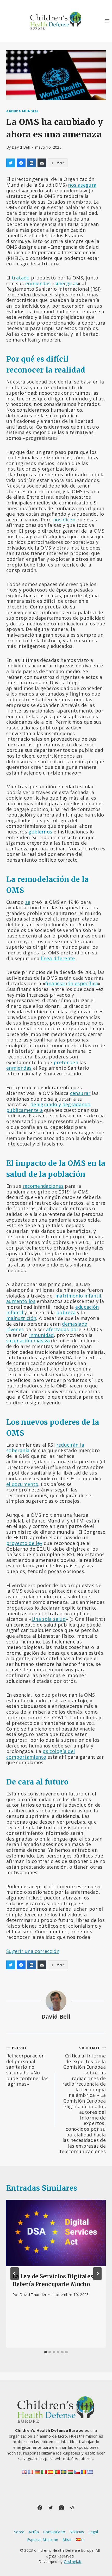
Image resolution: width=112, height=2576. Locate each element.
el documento (22, 1484)
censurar (80, 1093)
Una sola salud (49, 1619)
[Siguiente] (97, 2274)
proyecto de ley (24, 1543)
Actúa (34, 2532)
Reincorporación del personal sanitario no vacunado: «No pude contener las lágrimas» (27, 2066)
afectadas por (62, 1329)
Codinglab (73, 2562)
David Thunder (33, 2295)
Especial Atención (43, 2540)
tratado (21, 278)
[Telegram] (72, 2508)
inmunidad (42, 1335)
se (28, 902)
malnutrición (21, 1318)
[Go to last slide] (15, 2274)
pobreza (66, 1312)
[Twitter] (51, 2508)
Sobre (19, 2532)
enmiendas (38, 283)
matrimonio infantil (78, 1296)
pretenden (66, 1062)
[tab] (46, 2352)
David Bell (21, 147)
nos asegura (82, 185)
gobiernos (40, 832)
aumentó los (21, 1301)
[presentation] (56, 2233)
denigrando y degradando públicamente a (48, 1107)
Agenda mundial (23, 111)
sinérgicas (66, 283)
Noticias (77, 2532)
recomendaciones (43, 1186)
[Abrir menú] (107, 21)
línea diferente (58, 958)
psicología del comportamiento (41, 1754)
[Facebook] (40, 2508)
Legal (93, 2532)
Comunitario (54, 2532)
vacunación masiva (28, 1341)
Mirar (67, 2540)
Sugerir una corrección (33, 1951)
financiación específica (71, 983)
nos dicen (64, 520)
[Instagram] (61, 2508)
